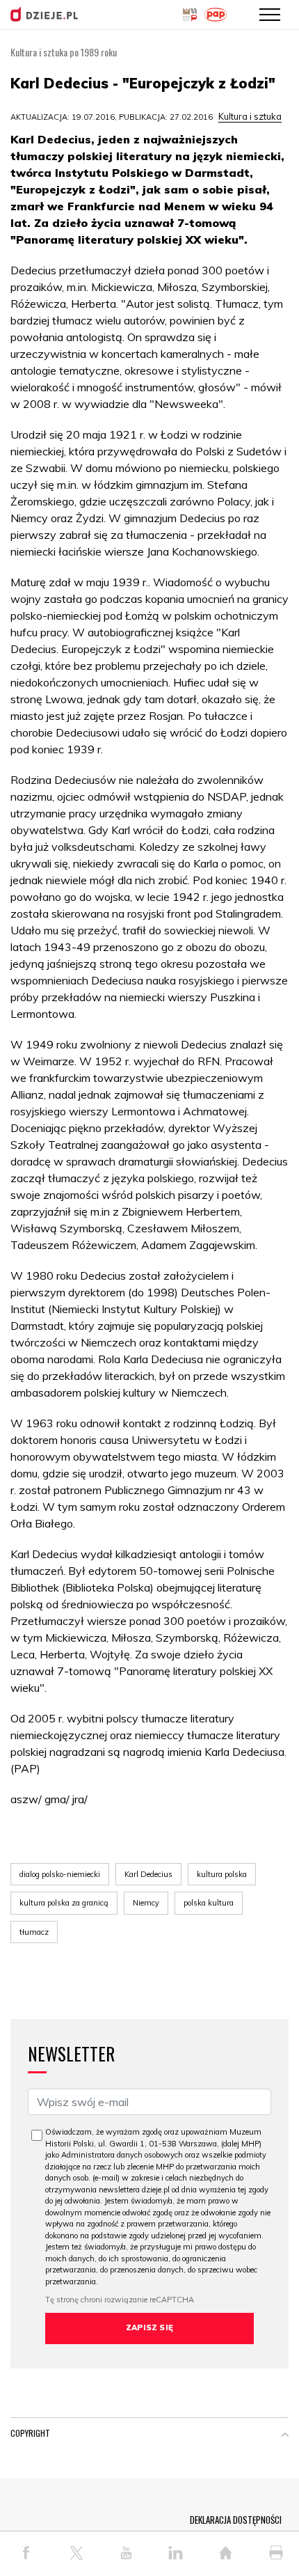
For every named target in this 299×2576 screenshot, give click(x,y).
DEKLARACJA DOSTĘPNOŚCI (236, 2520)
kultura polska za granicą (64, 1903)
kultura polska (222, 1874)
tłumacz (34, 1932)
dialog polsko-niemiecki (60, 1874)
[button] (285, 2436)
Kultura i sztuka (250, 116)
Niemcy (146, 1903)
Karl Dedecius (148, 1874)
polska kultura (209, 1903)
